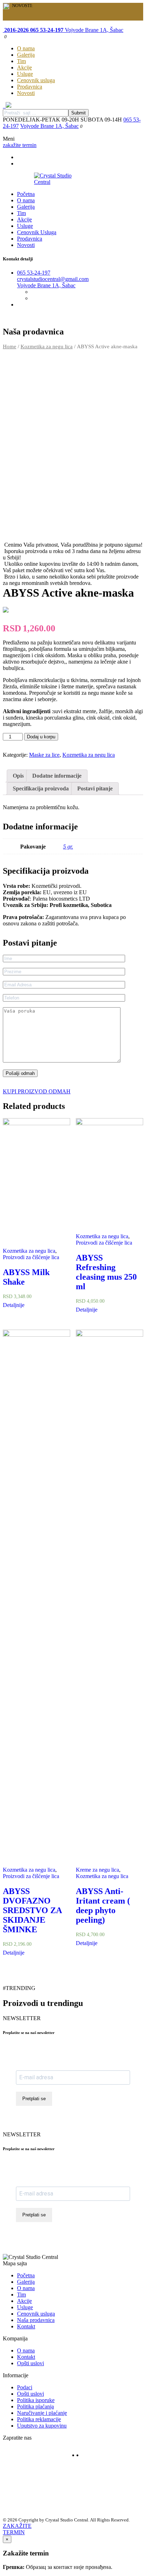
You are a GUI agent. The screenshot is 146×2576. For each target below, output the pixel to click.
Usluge (25, 74)
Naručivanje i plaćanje (42, 2413)
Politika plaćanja (35, 2406)
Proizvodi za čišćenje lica (31, 1257)
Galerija (26, 55)
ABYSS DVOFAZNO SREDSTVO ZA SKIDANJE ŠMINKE (32, 1910)
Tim (21, 61)
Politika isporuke (36, 2400)
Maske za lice (44, 755)
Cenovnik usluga (36, 80)
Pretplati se (34, 2099)
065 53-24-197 (34, 273)
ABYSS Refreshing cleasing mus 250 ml (106, 1272)
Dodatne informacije (57, 776)
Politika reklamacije (39, 2419)
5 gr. (68, 847)
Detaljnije (14, 1305)
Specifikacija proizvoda (41, 788)
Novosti (26, 93)
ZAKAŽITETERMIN (17, 2529)
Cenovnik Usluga (37, 232)
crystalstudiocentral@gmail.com (53, 279)
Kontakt (26, 2326)
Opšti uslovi (30, 2363)
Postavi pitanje (95, 788)
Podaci (25, 2387)
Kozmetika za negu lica (47, 346)
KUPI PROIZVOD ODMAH (37, 1091)
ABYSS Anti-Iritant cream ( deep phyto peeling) (103, 1906)
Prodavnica (30, 87)
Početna (26, 194)
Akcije (24, 67)
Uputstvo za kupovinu (42, 2426)
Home (10, 346)
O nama (26, 48)
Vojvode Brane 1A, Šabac (93, 30)
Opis (18, 776)
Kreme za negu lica (97, 1870)
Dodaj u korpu (41, 737)
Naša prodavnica (36, 2320)
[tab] (18, 776)
